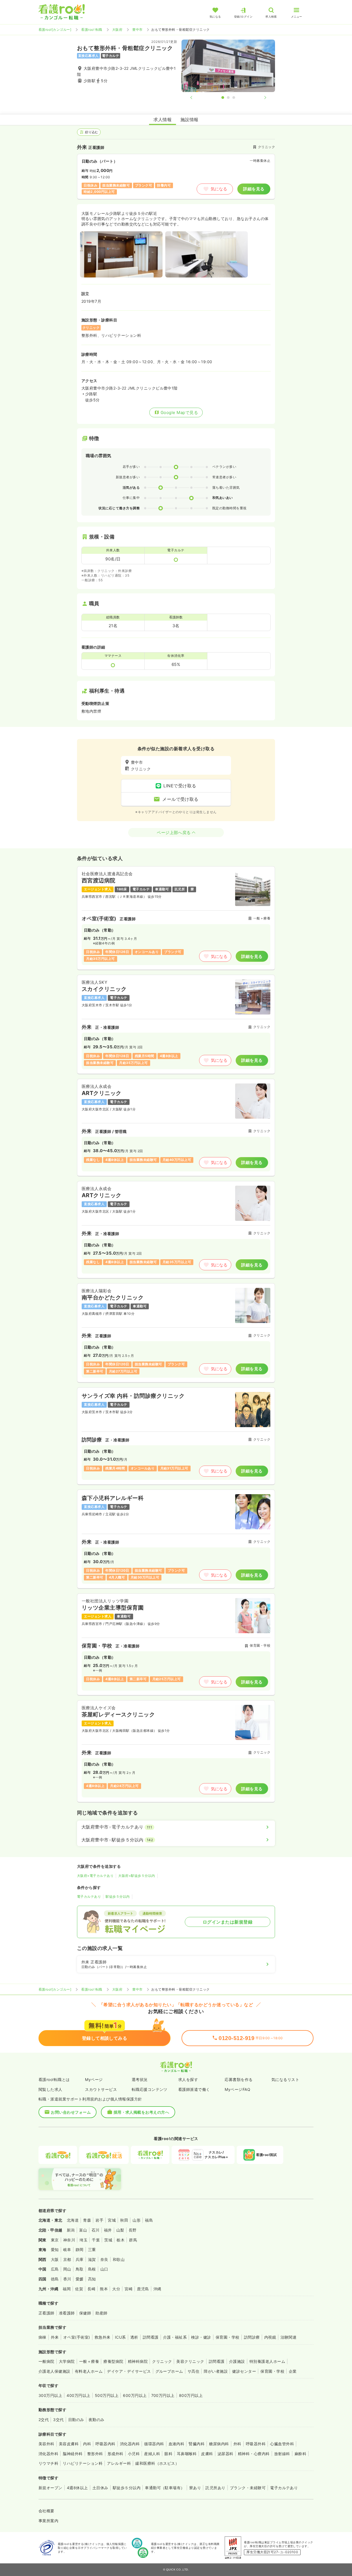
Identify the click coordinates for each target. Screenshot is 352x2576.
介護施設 (237, 2361)
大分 (116, 2289)
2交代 (44, 2420)
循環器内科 (154, 2444)
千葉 (96, 2240)
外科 (237, 2444)
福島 (149, 2220)
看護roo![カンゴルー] (55, 30)
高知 (92, 2279)
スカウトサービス (101, 2089)
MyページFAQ (237, 2089)
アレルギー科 (119, 2463)
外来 (55, 2337)
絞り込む (92, 132)
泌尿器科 (226, 2454)
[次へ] (261, 98)
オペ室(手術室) (77, 2337)
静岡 (80, 2250)
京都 (67, 2259)
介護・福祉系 (175, 2337)
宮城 (112, 2220)
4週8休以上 (77, 2488)
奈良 (104, 2259)
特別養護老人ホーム (267, 2361)
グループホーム (169, 2371)
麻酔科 (300, 2454)
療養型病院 (113, 2361)
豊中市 (137, 30)
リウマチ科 (48, 2463)
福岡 (67, 2289)
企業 (293, 2371)
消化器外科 (48, 2454)
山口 (104, 2269)
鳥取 (80, 2269)
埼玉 (83, 2240)
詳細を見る (254, 189)
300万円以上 (50, 2395)
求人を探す (188, 2079)
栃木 (121, 2240)
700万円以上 (163, 2395)
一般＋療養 (89, 2361)
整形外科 (95, 2454)
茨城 (108, 2240)
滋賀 (92, 2259)
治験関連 (288, 2337)
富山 (83, 2230)
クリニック (162, 2361)
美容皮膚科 (69, 2444)
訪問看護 (151, 2337)
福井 (108, 2230)
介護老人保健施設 (54, 2371)
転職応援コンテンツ (150, 2089)
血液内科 (177, 2444)
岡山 (67, 2269)
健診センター (244, 2371)
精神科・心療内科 (254, 2454)
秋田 (124, 2220)
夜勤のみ (97, 2420)
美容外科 (46, 2444)
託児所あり (215, 2488)
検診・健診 (201, 2337)
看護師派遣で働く (194, 2089)
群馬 (133, 2240)
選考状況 (140, 2079)
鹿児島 (143, 2289)
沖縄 (157, 2289)
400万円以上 (78, 2395)
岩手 (99, 2220)
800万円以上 (191, 2395)
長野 (133, 2230)
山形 (137, 2220)
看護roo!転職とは (54, 2079)
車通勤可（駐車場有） (165, 2488)
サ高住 (193, 2371)
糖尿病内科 (219, 2444)
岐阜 (67, 2250)
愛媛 (80, 2279)
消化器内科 (130, 2444)
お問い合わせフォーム (71, 2112)
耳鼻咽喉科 (187, 2454)
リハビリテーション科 (83, 2463)
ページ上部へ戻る (174, 833)
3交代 (58, 2420)
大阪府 (117, 30)
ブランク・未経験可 (248, 2488)
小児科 (134, 2454)
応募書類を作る (239, 2079)
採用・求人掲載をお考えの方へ (141, 2112)
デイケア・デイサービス (129, 2371)
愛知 (55, 2250)
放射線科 (282, 2454)
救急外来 (103, 2337)
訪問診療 (252, 2337)
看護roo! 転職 (92, 30)
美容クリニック (190, 2361)
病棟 (42, 2337)
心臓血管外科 (282, 2444)
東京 (55, 2240)
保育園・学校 (228, 2337)
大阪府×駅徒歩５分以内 (137, 1876)
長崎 (91, 2289)
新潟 (71, 2230)
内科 (87, 2444)
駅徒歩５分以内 (118, 1896)
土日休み (100, 2488)
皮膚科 (207, 2454)
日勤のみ (76, 2420)
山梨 (120, 2230)
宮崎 (129, 2289)
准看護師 (67, 2313)
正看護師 (46, 2313)
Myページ (94, 2079)
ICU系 (120, 2337)
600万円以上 (135, 2395)
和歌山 (119, 2259)
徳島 (55, 2279)
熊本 (104, 2289)
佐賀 (79, 2289)
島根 (92, 2269)
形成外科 (116, 2454)
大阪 (55, 2259)
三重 (92, 2250)
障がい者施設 (216, 2371)
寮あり (195, 2488)
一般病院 (46, 2361)
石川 (96, 2230)
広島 (55, 2269)
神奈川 (69, 2240)
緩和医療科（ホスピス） (157, 2463)
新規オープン (50, 2488)
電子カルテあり (89, 1896)
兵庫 (80, 2259)
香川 (67, 2279)
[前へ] (196, 98)
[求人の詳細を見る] (176, 918)
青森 (87, 2220)
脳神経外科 (73, 2454)
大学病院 (67, 2361)
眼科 (168, 2454)
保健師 (85, 2313)
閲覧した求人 (50, 2089)
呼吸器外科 (256, 2444)
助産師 (101, 2313)
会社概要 (46, 2511)
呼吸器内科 (105, 2444)
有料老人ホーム (89, 2371)
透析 (134, 2337)
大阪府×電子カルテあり (95, 1876)
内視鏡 (270, 2337)
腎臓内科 (197, 2444)
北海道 (73, 2220)
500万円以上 (107, 2395)
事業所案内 (48, 2521)
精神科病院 (138, 2361)
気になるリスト (285, 2079)
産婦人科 (152, 2454)
